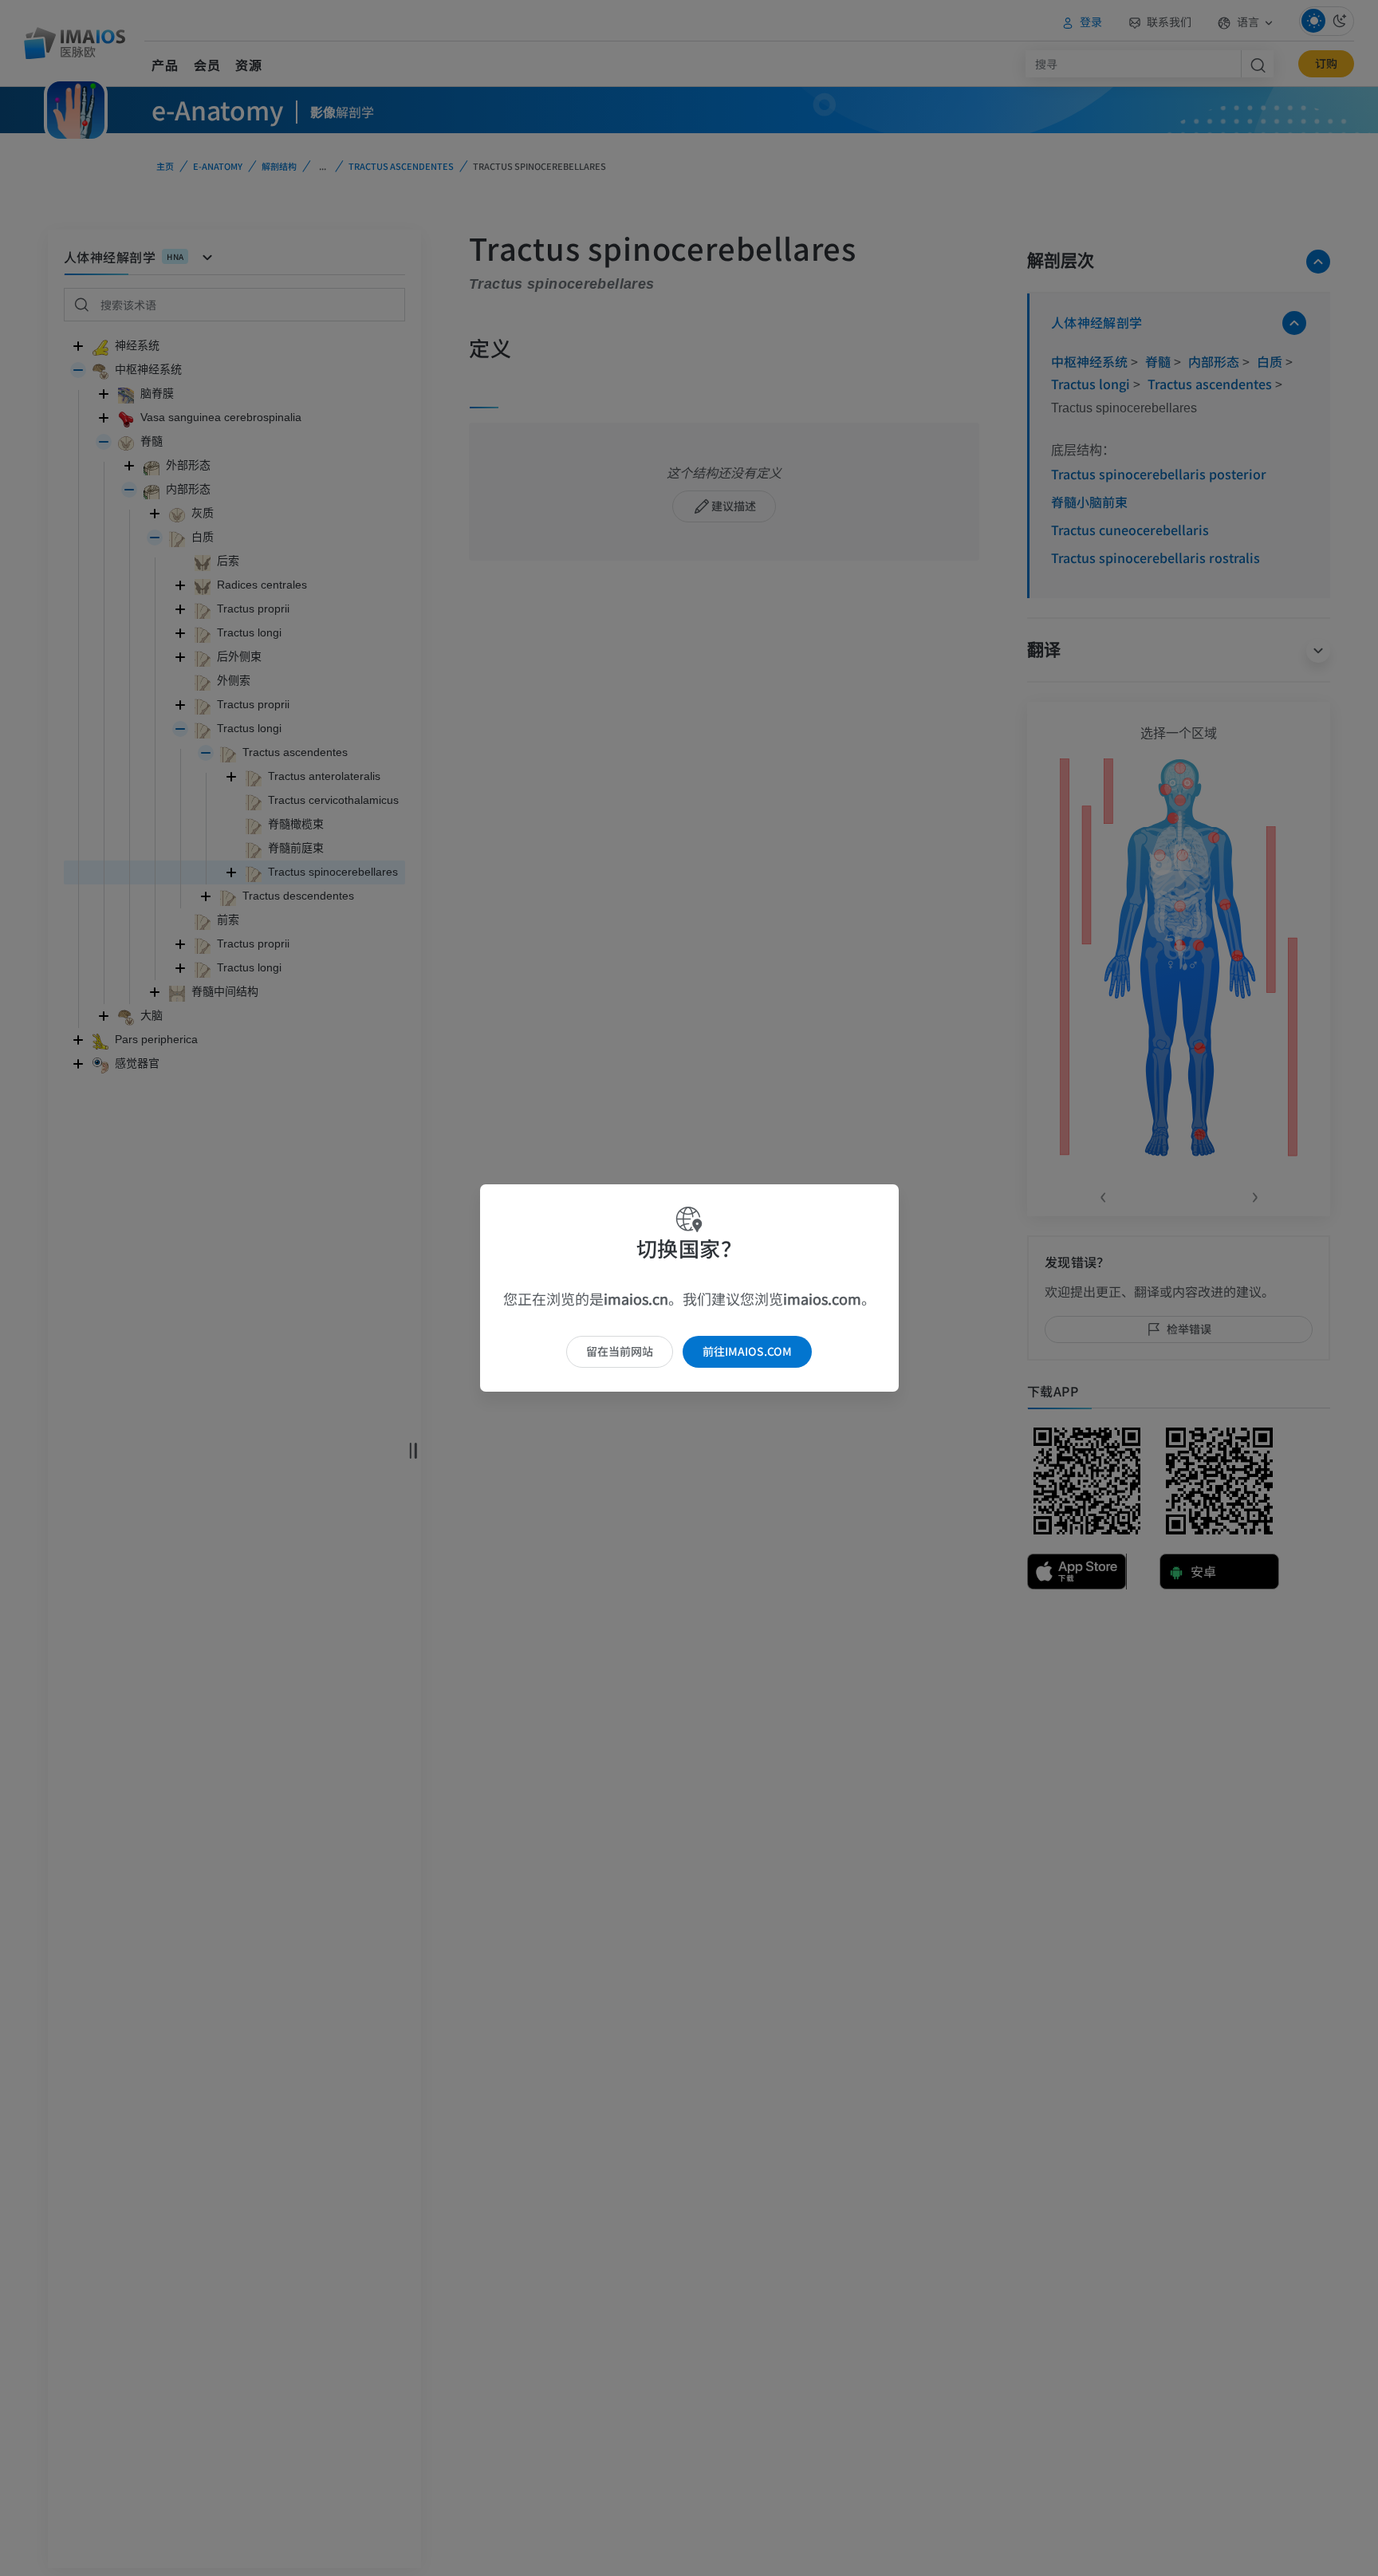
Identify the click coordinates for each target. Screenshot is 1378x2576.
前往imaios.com (747, 1351)
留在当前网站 (620, 1351)
